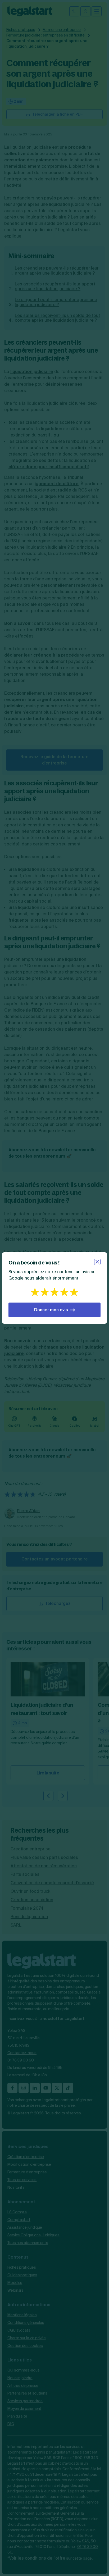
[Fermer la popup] (97, 1262)
